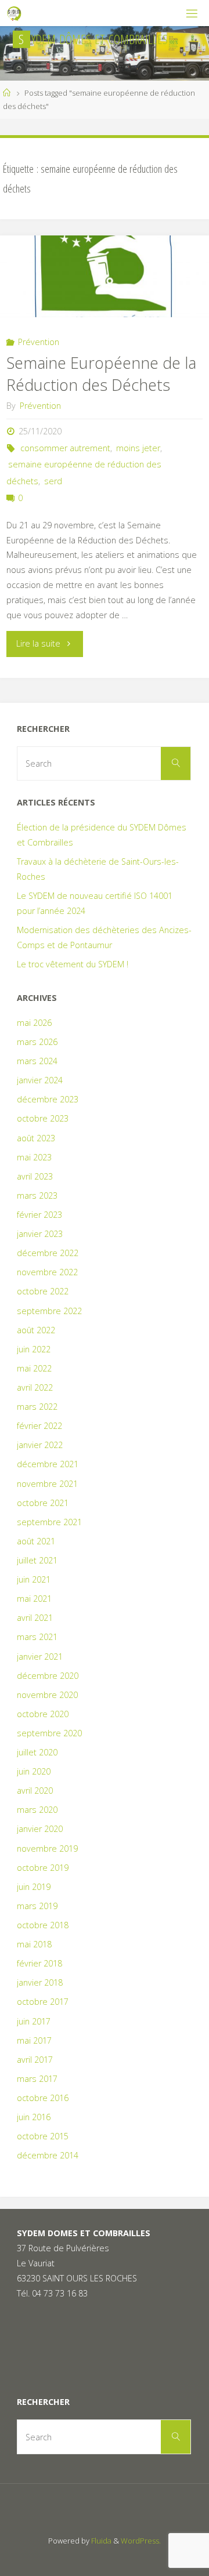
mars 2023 (37, 1196)
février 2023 (39, 1215)
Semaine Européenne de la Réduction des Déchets (101, 374)
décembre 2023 (48, 1099)
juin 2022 (34, 1349)
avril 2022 (35, 1387)
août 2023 (36, 1138)
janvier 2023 (40, 1234)
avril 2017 (35, 2060)
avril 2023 (35, 1176)
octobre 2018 (43, 1925)
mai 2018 (34, 1944)
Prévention (39, 342)
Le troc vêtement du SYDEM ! (73, 964)
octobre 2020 (43, 1714)
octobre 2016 (43, 2098)
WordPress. (141, 2541)
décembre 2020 (48, 1676)
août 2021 (36, 1541)
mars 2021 (37, 1637)
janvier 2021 (40, 1657)
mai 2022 (34, 1368)
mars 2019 (37, 1906)
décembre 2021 (48, 1464)
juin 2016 (34, 2117)
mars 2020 (37, 1810)
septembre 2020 (49, 1733)
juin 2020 (34, 1771)
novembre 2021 (47, 1484)
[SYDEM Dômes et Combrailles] (15, 13)
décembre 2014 (48, 2155)
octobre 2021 (43, 1503)
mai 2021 (34, 1599)
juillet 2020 (37, 1752)
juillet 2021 (37, 1560)
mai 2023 (34, 1157)
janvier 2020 (40, 1829)
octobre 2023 (43, 1118)
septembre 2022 (49, 1311)
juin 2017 (34, 2021)
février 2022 (39, 1426)
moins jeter (138, 448)
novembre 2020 (47, 1695)
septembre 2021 (49, 1522)
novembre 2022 (47, 1272)
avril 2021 (35, 1618)
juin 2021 (34, 1579)
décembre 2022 (48, 1253)
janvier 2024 (40, 1080)
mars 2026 (37, 1042)
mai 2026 (34, 1023)
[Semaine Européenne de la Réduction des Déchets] (105, 276)
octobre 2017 (43, 2002)
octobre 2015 (43, 2136)
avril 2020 (35, 1790)
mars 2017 (37, 2079)
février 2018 (39, 1963)
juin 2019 (34, 1887)
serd (53, 481)
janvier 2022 (40, 1445)
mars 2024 (37, 1061)
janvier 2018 (40, 1982)
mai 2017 (34, 2040)
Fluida (100, 2541)
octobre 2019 (43, 1868)
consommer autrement (65, 448)
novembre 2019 (47, 1848)
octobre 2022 (43, 1291)
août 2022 (36, 1330)
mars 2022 (37, 1407)
